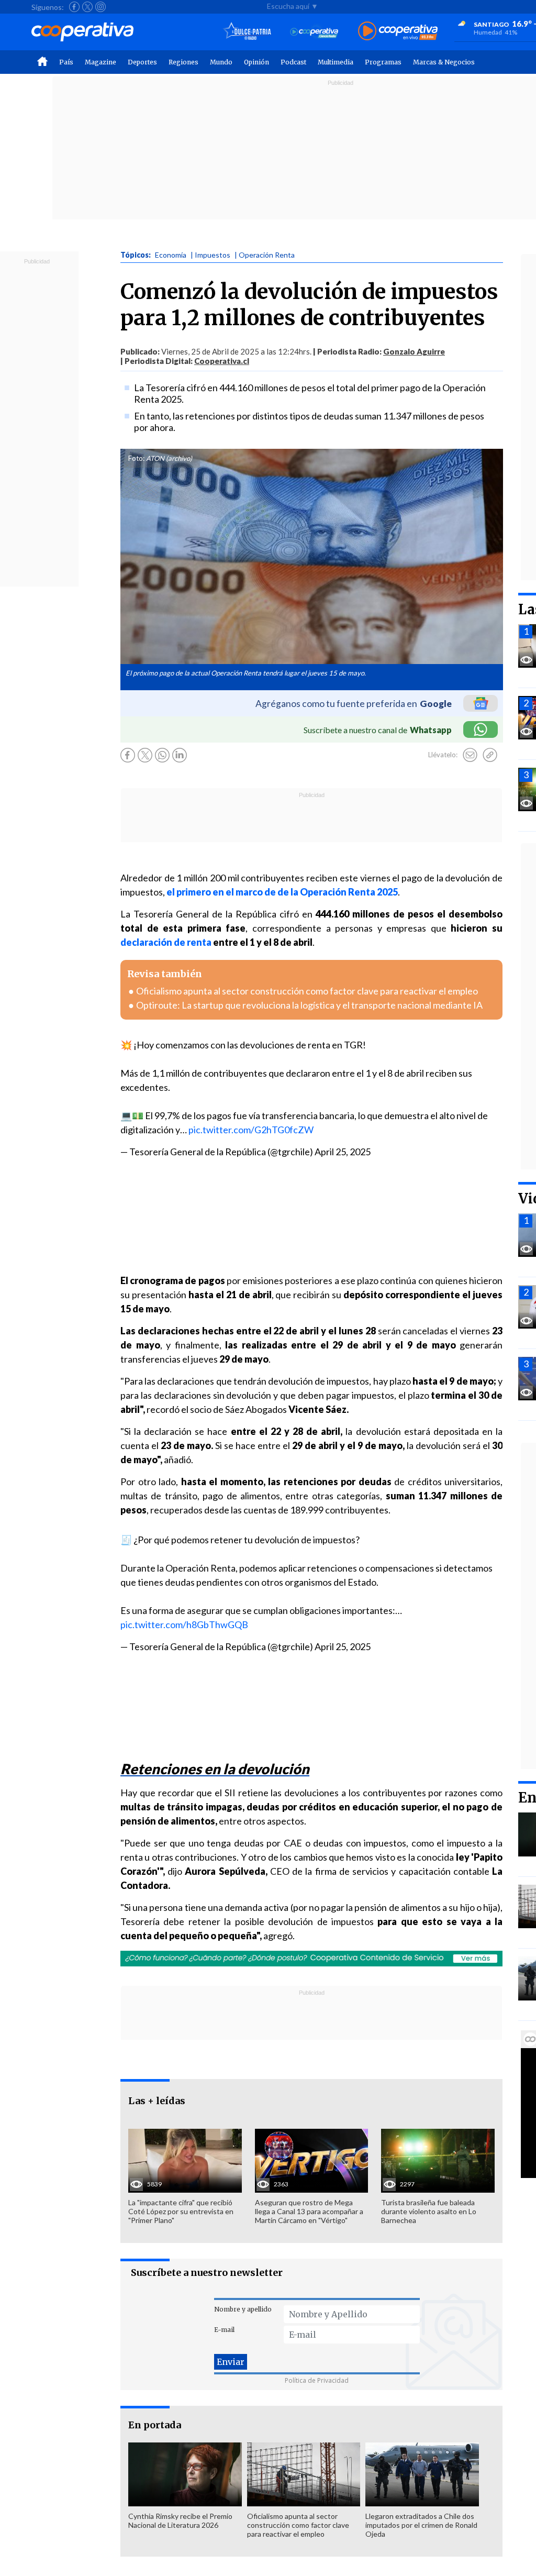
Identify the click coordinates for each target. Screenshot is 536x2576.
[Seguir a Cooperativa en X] (87, 7)
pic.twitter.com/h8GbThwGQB (184, 1624)
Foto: (136, 458)
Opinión (256, 62)
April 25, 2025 (343, 1152)
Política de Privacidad (317, 2380)
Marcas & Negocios (444, 62)
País (66, 62)
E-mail (224, 2330)
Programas (383, 62)
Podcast (293, 62)
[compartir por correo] (470, 755)
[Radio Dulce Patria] (247, 32)
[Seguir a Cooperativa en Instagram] (100, 7)
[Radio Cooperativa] (398, 32)
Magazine (100, 62)
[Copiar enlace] (490, 755)
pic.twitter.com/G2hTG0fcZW (251, 1130)
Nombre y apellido (243, 2309)
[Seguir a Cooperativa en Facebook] (74, 7)
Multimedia (336, 62)
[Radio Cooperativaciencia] (314, 32)
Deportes (142, 62)
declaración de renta (166, 942)
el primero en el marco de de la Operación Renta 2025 (282, 892)
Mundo (221, 62)
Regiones (183, 62)
